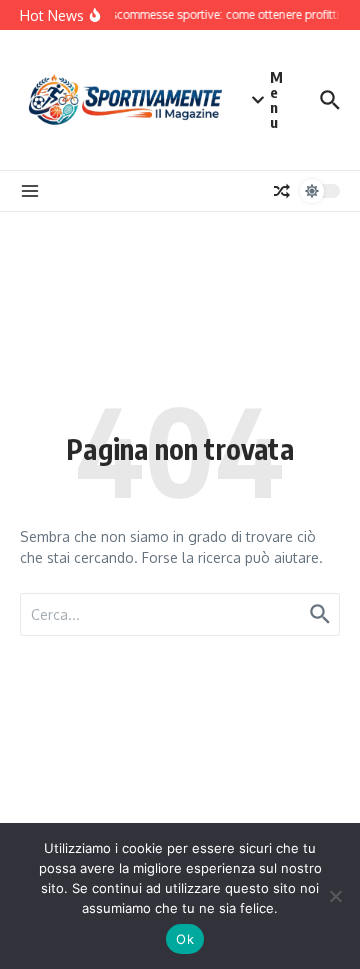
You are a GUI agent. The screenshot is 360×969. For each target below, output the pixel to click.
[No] (335, 896)
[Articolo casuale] (282, 191)
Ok (185, 939)
